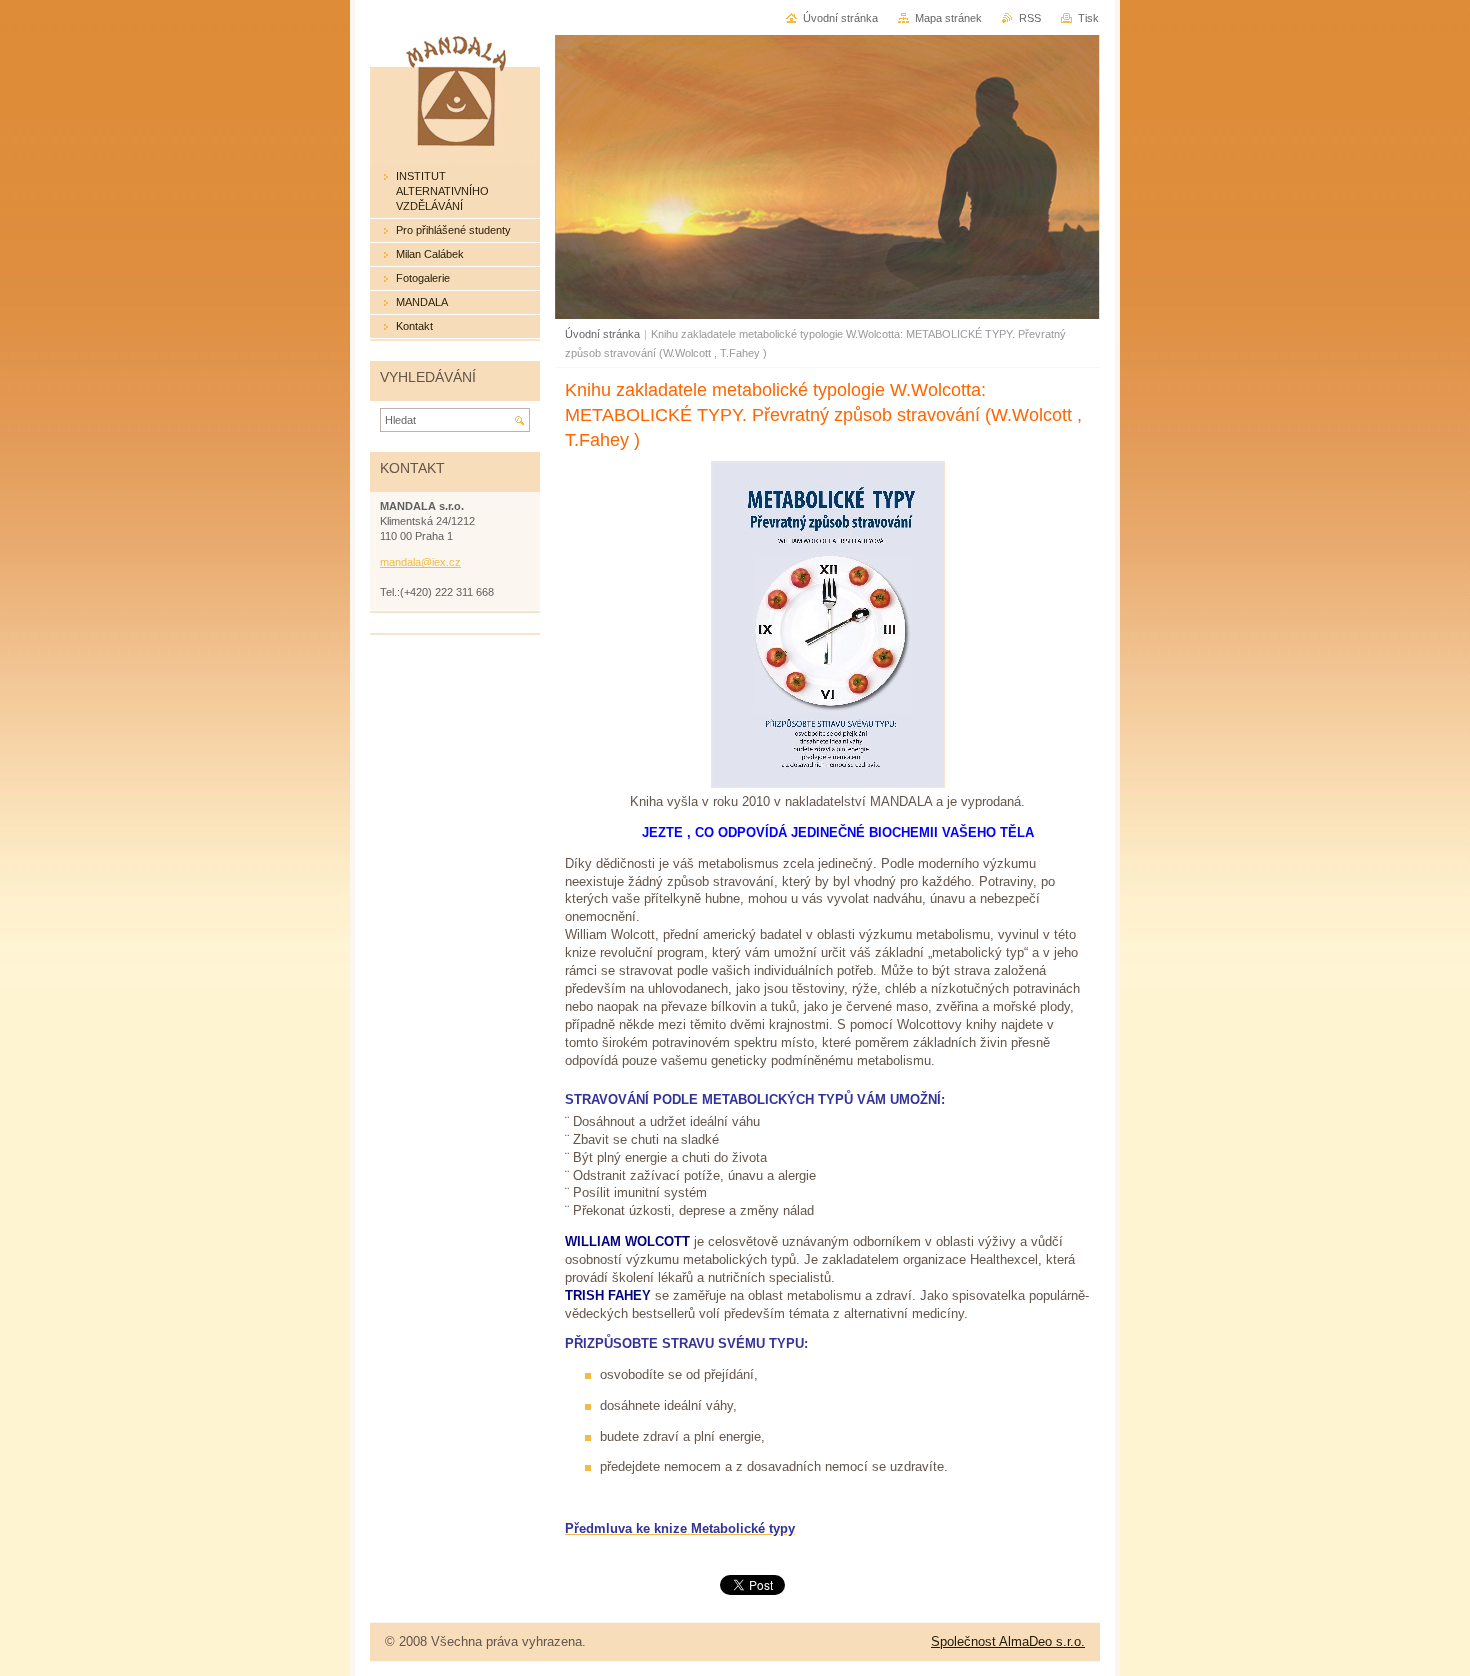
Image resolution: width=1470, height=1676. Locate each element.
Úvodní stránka (602, 334)
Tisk (1088, 18)
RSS (1030, 18)
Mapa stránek (948, 18)
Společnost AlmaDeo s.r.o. (1008, 1641)
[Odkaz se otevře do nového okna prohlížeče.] (828, 783)
